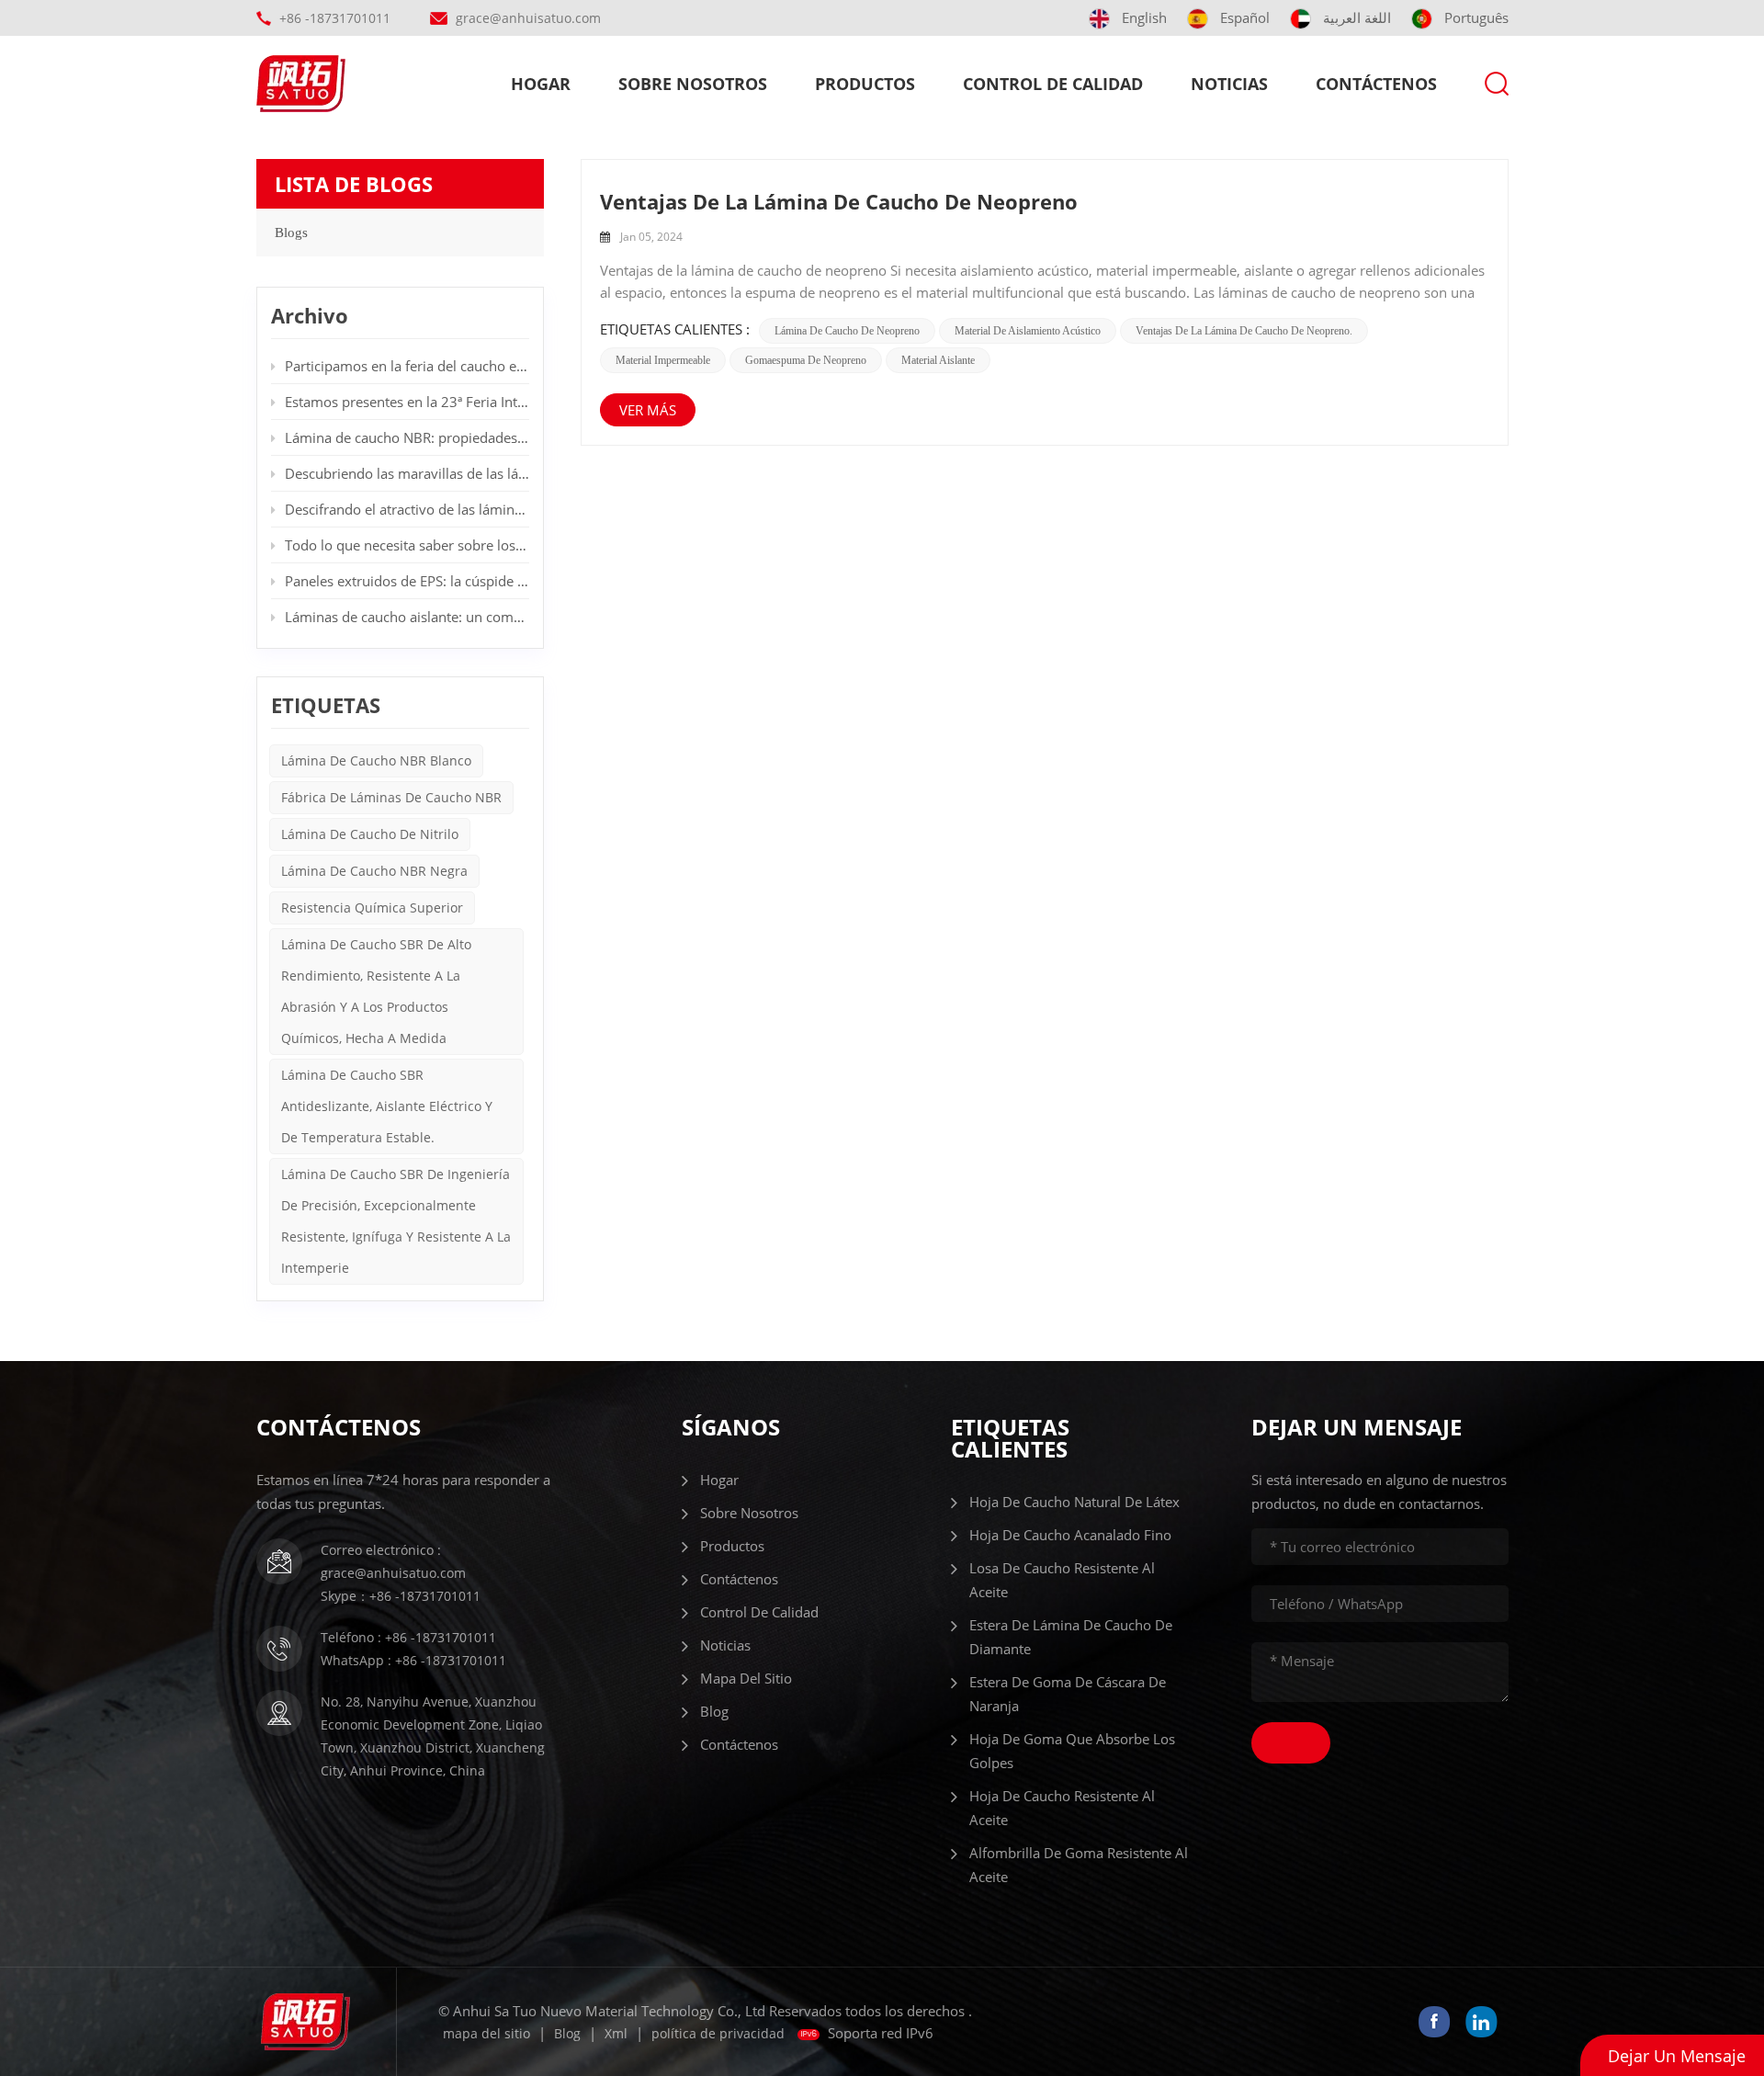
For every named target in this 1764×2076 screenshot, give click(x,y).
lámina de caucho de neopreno (847, 331)
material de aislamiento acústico (1028, 331)
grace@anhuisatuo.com (528, 18)
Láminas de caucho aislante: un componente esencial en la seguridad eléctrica (407, 617)
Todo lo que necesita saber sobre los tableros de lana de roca (407, 545)
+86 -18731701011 (335, 18)
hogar (541, 84)
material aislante (938, 360)
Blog (714, 1711)
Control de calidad (1053, 84)
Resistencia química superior (372, 908)
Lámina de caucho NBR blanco (376, 760)
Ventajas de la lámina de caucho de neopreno (839, 201)
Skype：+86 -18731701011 (401, 1596)
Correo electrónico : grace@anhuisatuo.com (393, 1561)
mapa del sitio (746, 1678)
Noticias (1229, 84)
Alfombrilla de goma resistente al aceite (1079, 1865)
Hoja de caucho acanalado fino (1070, 1535)
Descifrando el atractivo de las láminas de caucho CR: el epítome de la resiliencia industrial (407, 509)
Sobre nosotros (693, 84)
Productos (865, 84)
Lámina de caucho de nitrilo (370, 834)
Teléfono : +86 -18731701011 (408, 1637)
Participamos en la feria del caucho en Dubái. (407, 366)
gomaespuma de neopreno (806, 360)
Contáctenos (1376, 84)
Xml (616, 2033)
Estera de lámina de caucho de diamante (1071, 1637)
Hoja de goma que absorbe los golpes (1072, 1751)
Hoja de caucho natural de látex (1074, 1502)
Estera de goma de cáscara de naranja (1068, 1694)
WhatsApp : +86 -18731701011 (413, 1660)
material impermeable (663, 360)
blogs (291, 233)
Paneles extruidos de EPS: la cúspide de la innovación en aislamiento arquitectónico (407, 581)
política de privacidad (718, 2033)
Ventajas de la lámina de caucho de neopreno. (1244, 331)
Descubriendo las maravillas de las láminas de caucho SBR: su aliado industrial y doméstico (407, 473)
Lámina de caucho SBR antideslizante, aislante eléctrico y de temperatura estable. (387, 1106)
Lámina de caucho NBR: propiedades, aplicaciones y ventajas (407, 437)
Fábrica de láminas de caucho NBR (391, 797)
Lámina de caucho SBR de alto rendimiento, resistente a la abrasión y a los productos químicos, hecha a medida (376, 991)
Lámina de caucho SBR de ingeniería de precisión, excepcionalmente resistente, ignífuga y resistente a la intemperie (396, 1221)
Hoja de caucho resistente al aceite (1062, 1808)
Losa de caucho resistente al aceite (1062, 1580)
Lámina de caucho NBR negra (374, 871)
